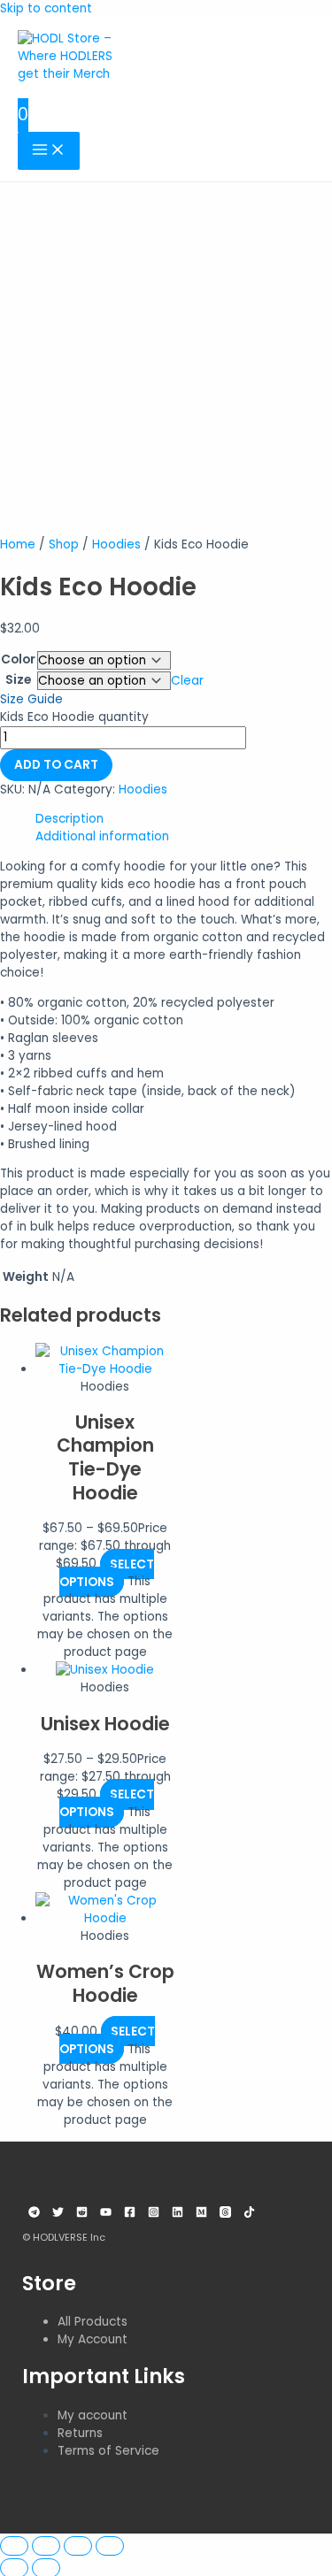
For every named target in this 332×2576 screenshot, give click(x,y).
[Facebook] (130, 2214)
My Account (93, 2339)
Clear (187, 681)
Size (18, 680)
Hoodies (116, 544)
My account (93, 2415)
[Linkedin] (178, 2214)
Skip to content (46, 8)
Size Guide (31, 699)
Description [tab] (69, 819)
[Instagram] (154, 2214)
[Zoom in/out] (14, 2546)
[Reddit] (82, 2214)
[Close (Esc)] (110, 2546)
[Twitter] (58, 2214)
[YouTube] (106, 2214)
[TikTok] (249, 2214)
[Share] (78, 2546)
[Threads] (225, 2214)
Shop (64, 544)
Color (18, 659)
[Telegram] (34, 2214)
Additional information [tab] (102, 836)
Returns (80, 2433)
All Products (93, 2322)
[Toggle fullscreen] (46, 2546)
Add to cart (56, 765)
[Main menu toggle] (49, 151)
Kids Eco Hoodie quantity (74, 717)
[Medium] (201, 2214)
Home (18, 544)
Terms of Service (108, 2451)
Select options (107, 1572)
